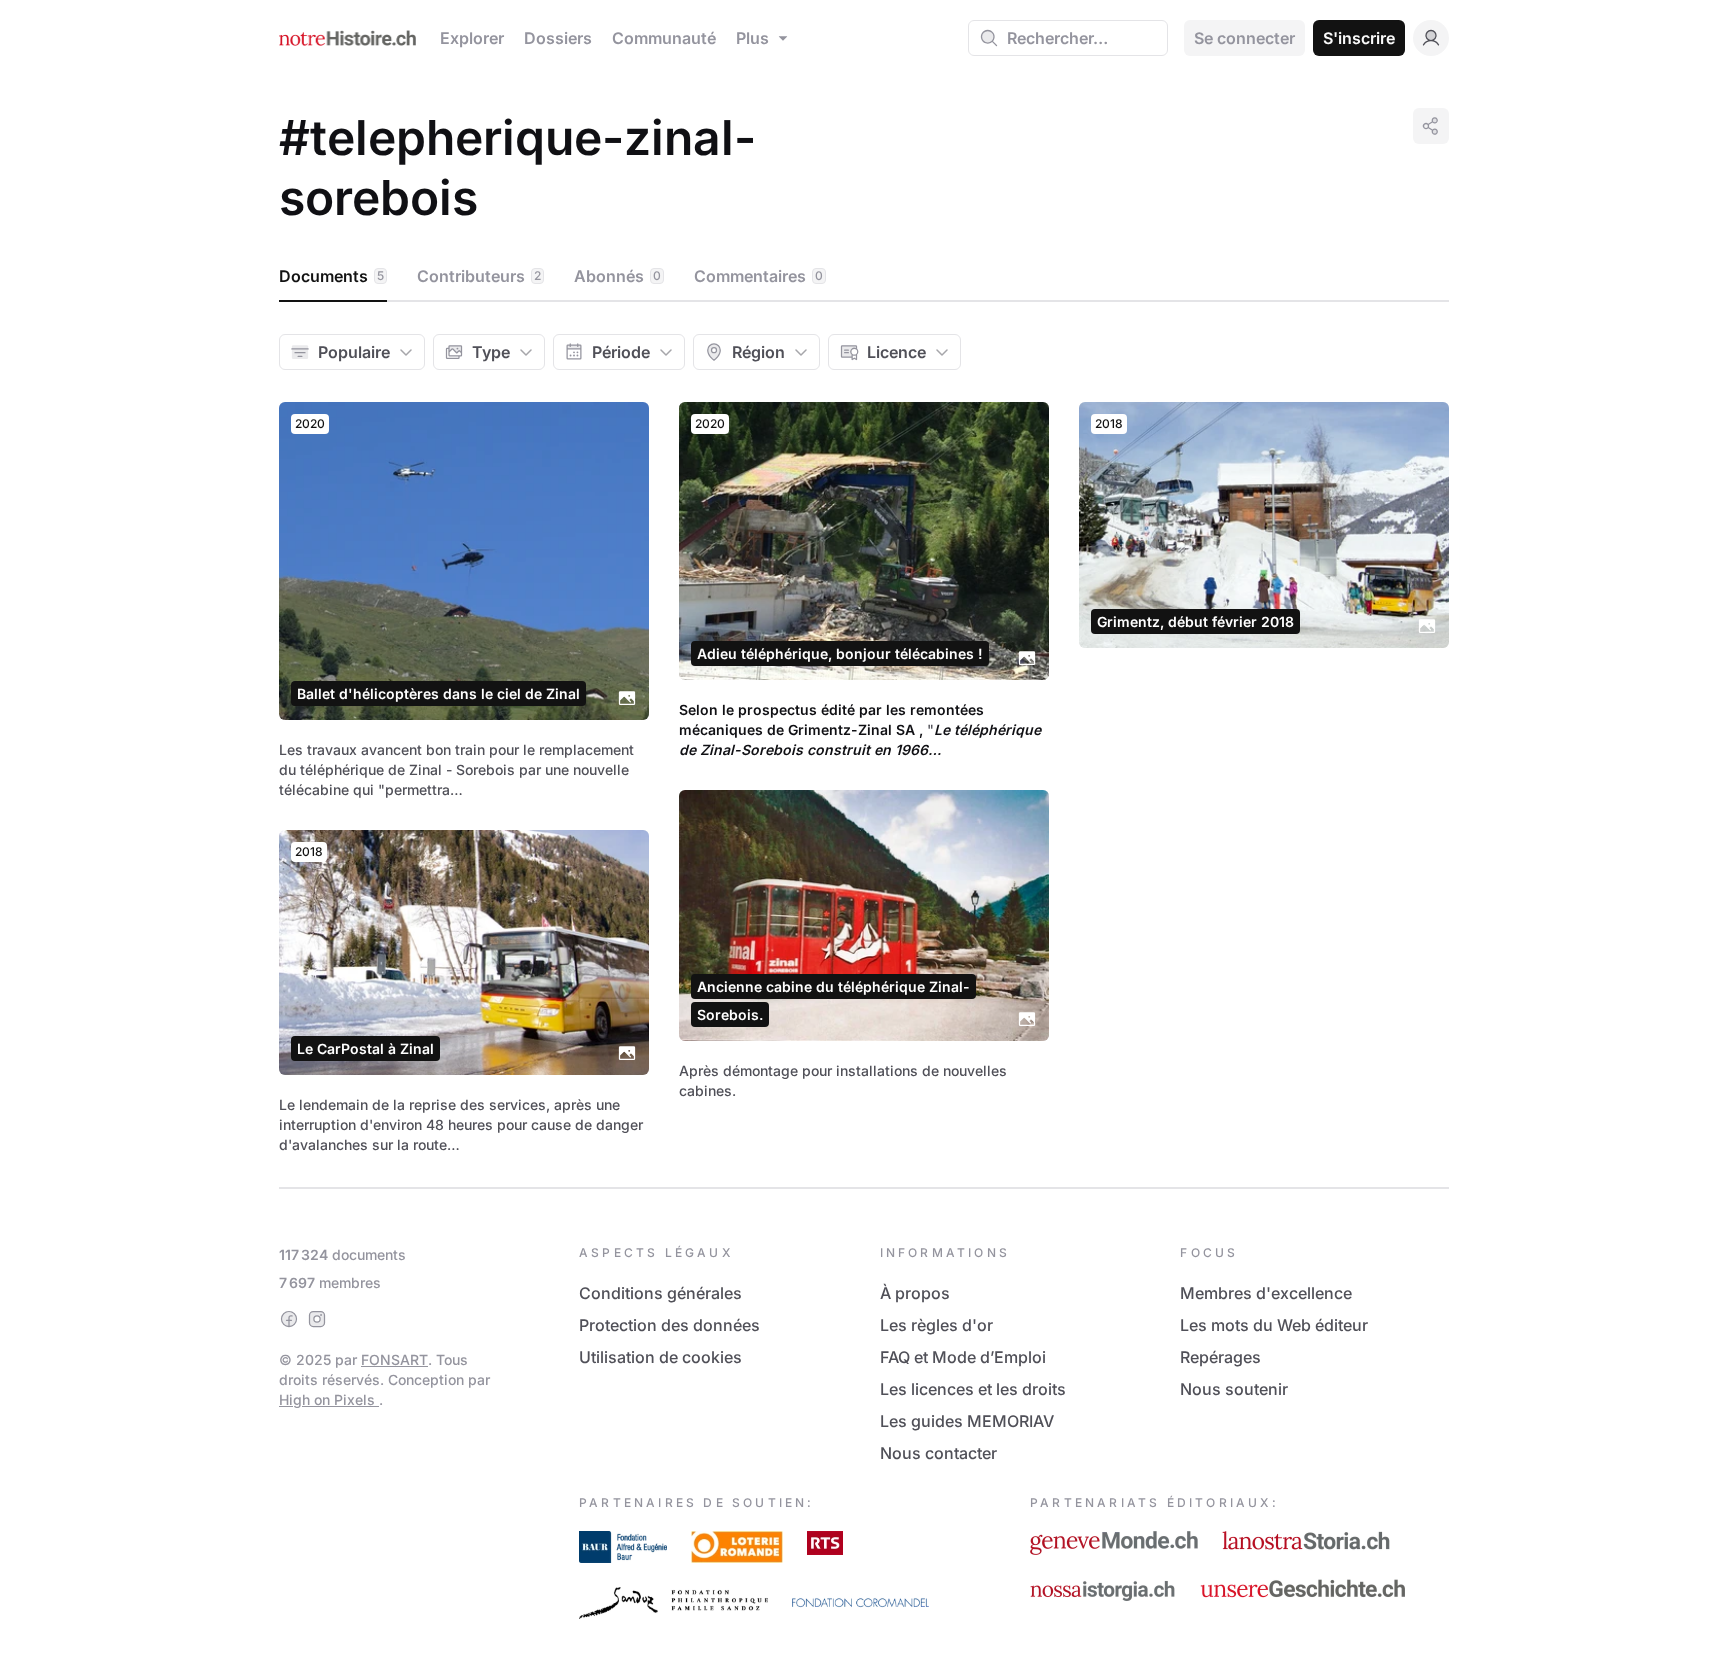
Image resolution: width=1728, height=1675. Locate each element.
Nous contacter (938, 1453)
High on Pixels (329, 1399)
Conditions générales (660, 1293)
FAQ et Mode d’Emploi (963, 1357)
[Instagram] (317, 1319)
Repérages (1220, 1357)
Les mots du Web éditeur (1274, 1325)
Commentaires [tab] (758, 276)
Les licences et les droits (973, 1389)
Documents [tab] (331, 276)
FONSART (394, 1359)
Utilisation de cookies (660, 1357)
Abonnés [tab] (617, 276)
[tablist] (864, 277)
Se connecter (1244, 38)
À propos (915, 1293)
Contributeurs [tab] (479, 276)
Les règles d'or (936, 1325)
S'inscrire (1359, 38)
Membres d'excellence (1266, 1293)
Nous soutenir (1234, 1389)
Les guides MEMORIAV (967, 1421)
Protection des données (669, 1325)
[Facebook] (289, 1319)
